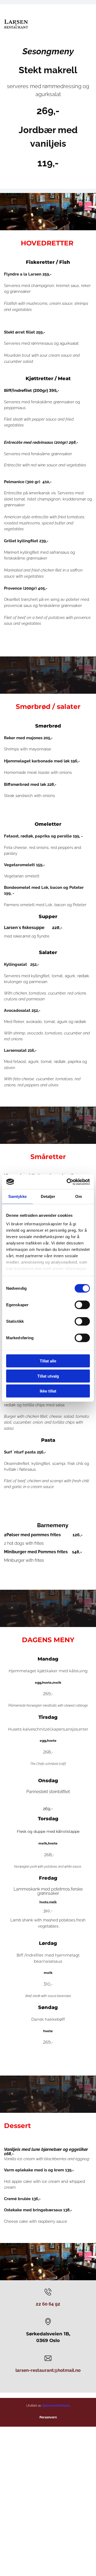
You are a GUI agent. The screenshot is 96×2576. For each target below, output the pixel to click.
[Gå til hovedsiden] (16, 25)
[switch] (82, 1305)
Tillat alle (48, 1361)
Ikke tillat (48, 1391)
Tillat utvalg (48, 1376)
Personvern (48, 2417)
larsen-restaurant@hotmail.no (48, 2370)
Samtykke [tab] (17, 1196)
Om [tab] (79, 1196)
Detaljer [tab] (48, 1196)
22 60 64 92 (48, 2304)
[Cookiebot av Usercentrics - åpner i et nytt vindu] (68, 1182)
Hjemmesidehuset (56, 2406)
